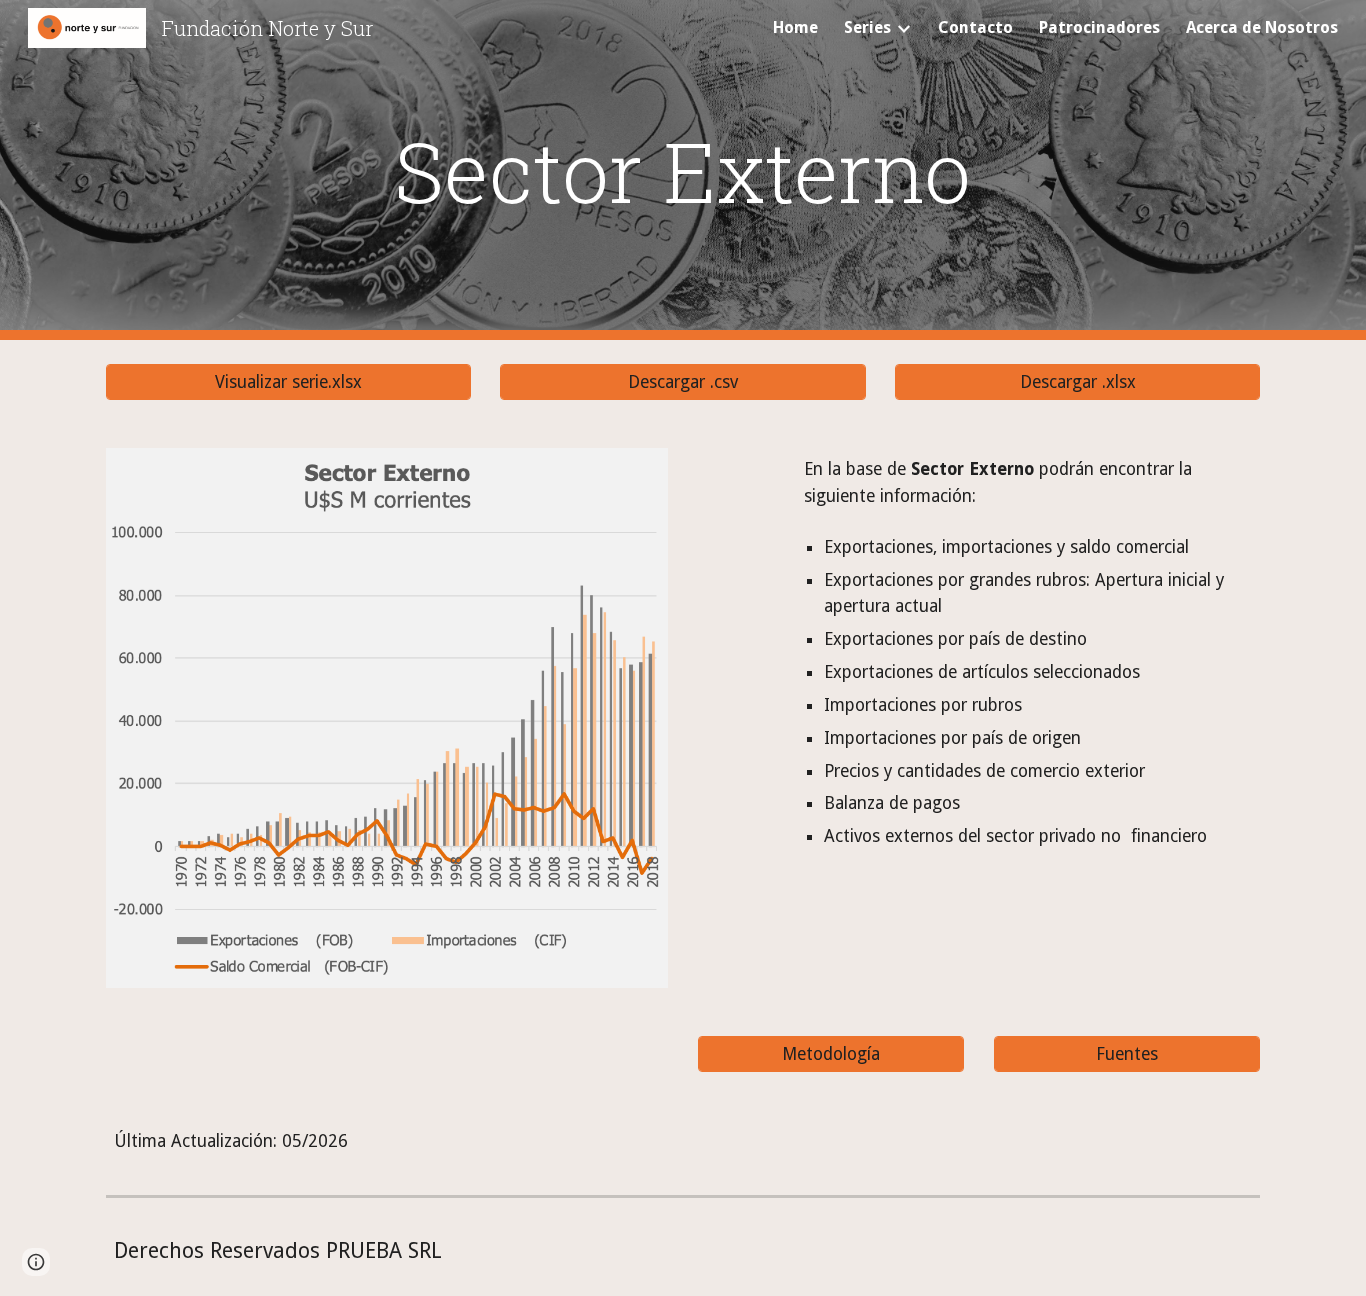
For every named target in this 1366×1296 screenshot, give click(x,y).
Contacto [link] (975, 27)
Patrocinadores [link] (1099, 27)
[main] (683, 170)
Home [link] (795, 27)
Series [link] (867, 27)
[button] (36, 1262)
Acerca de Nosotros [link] (1262, 27)
